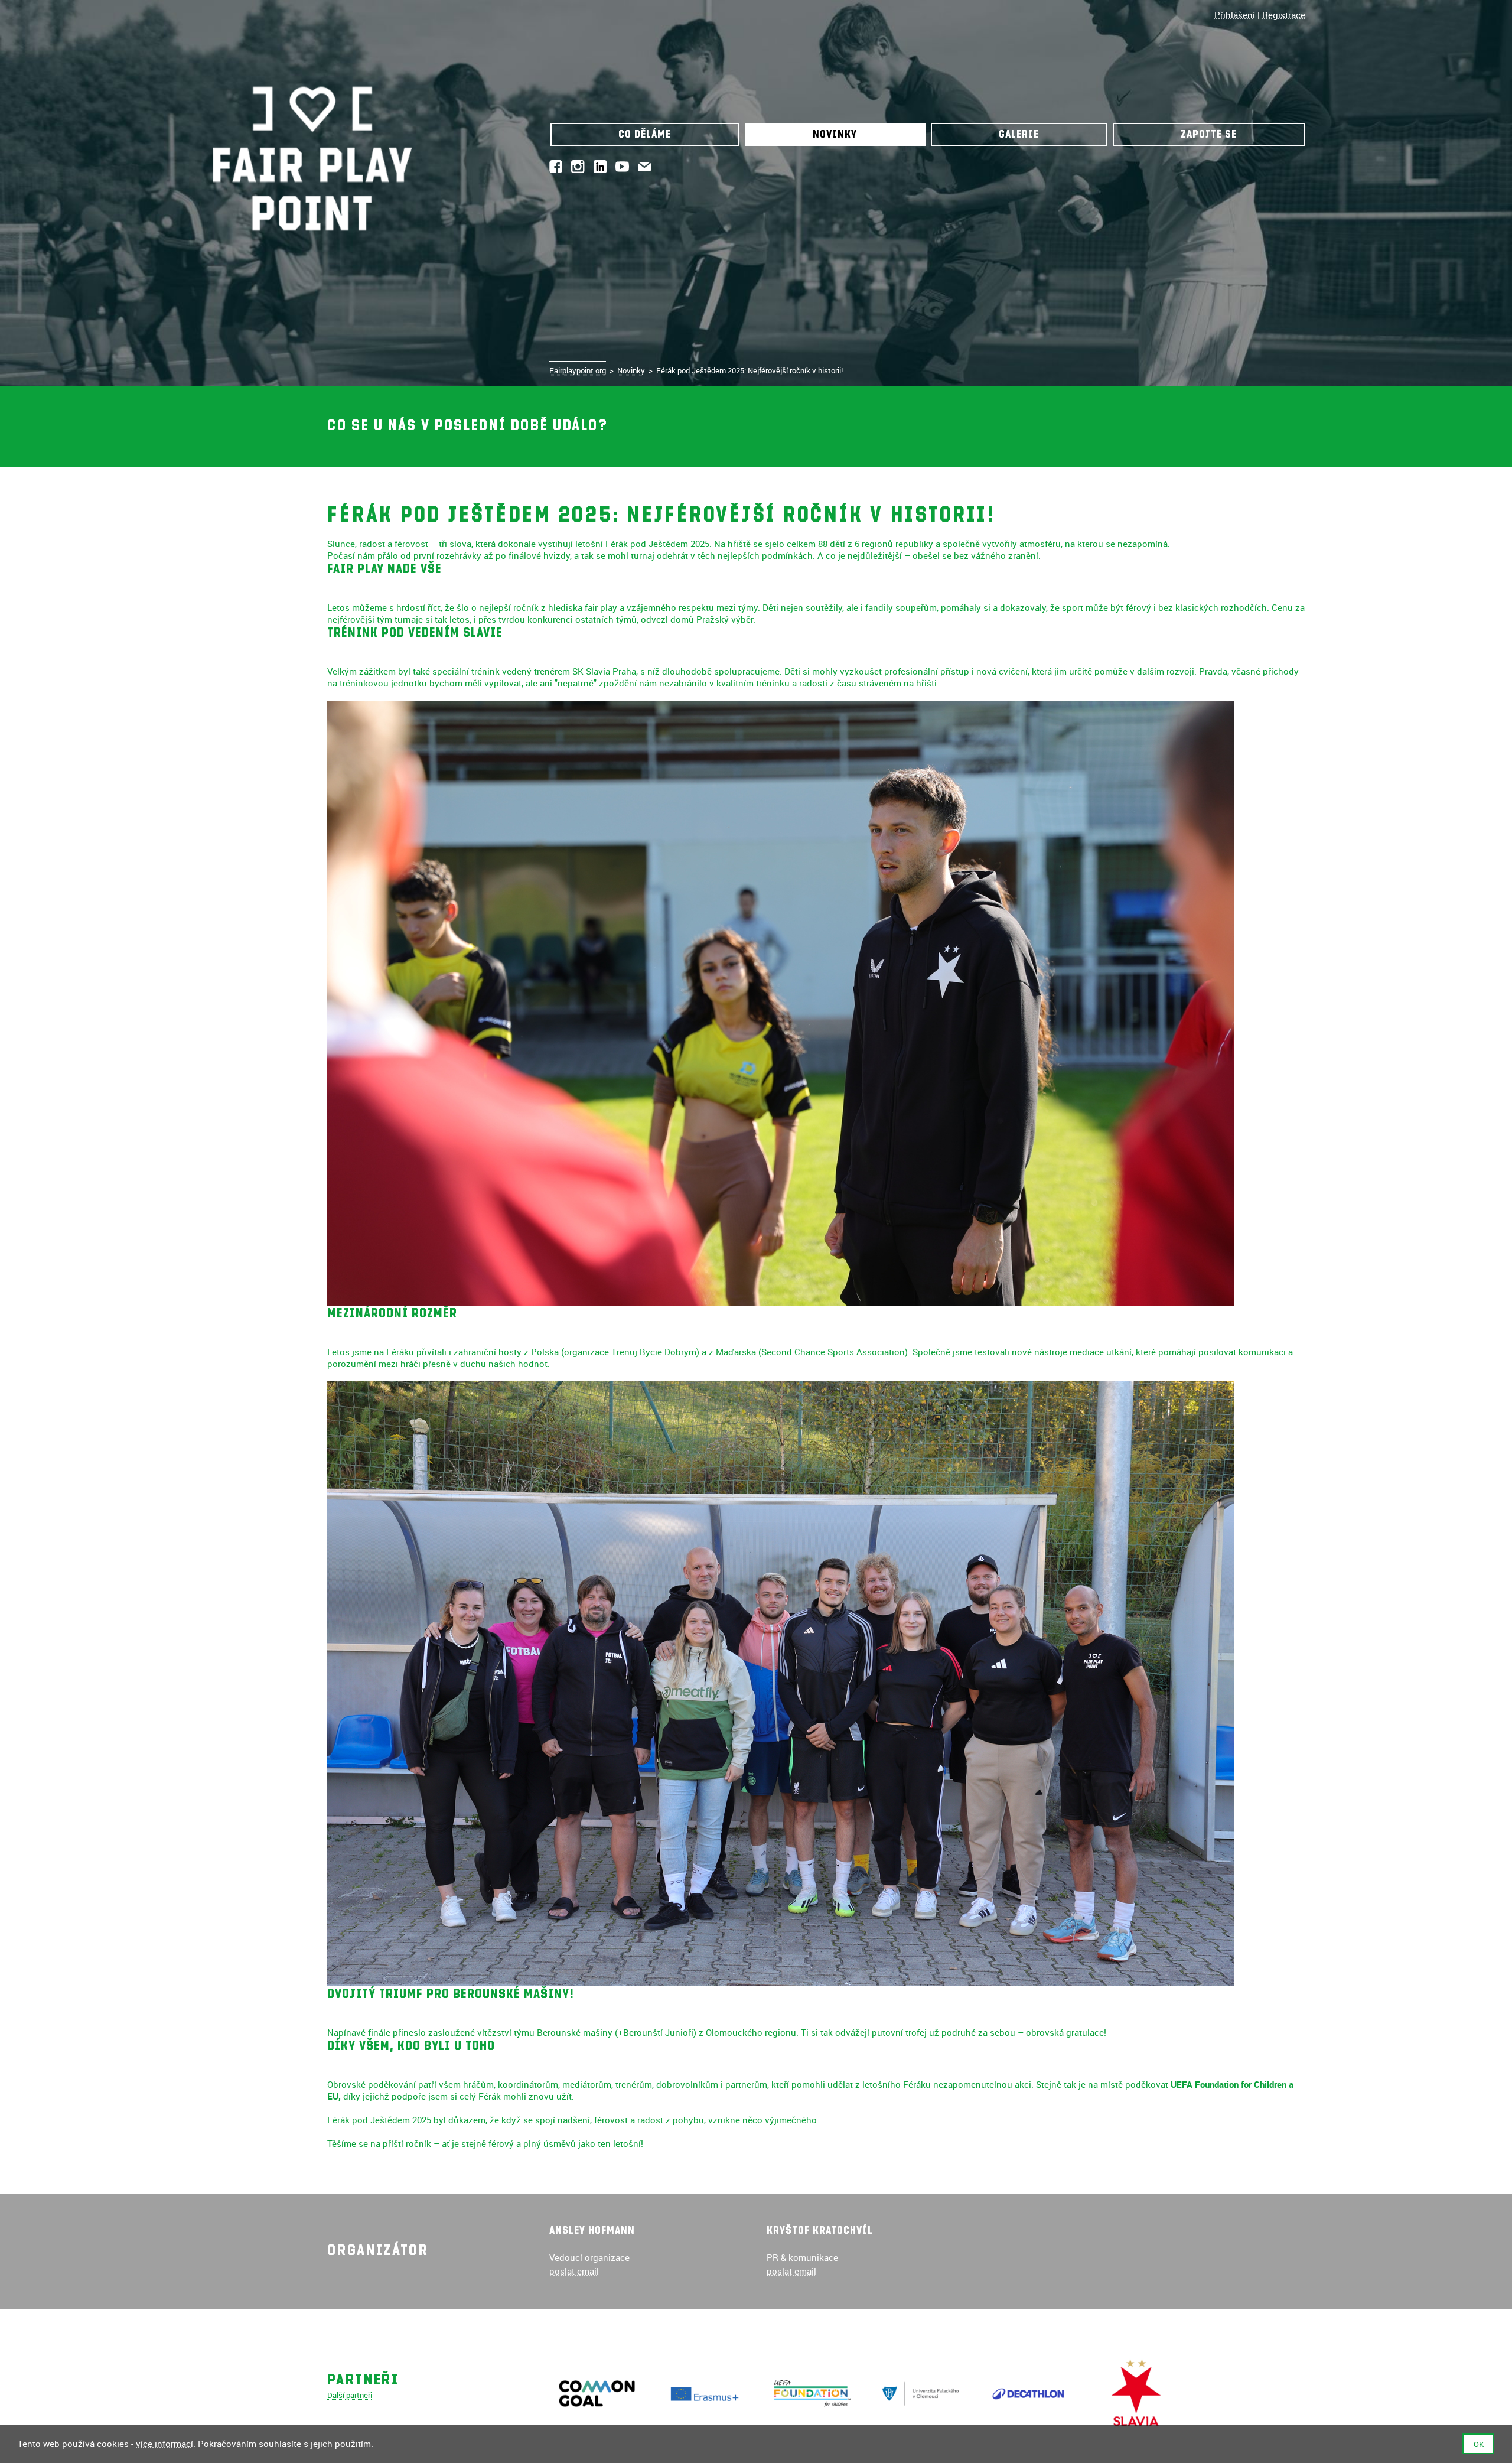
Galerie (1019, 134)
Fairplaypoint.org (578, 370)
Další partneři (350, 2395)
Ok (1479, 2444)
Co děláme (645, 134)
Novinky (835, 134)
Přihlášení (1235, 15)
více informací (164, 2444)
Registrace (1284, 15)
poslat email (574, 2271)
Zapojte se (1209, 134)
